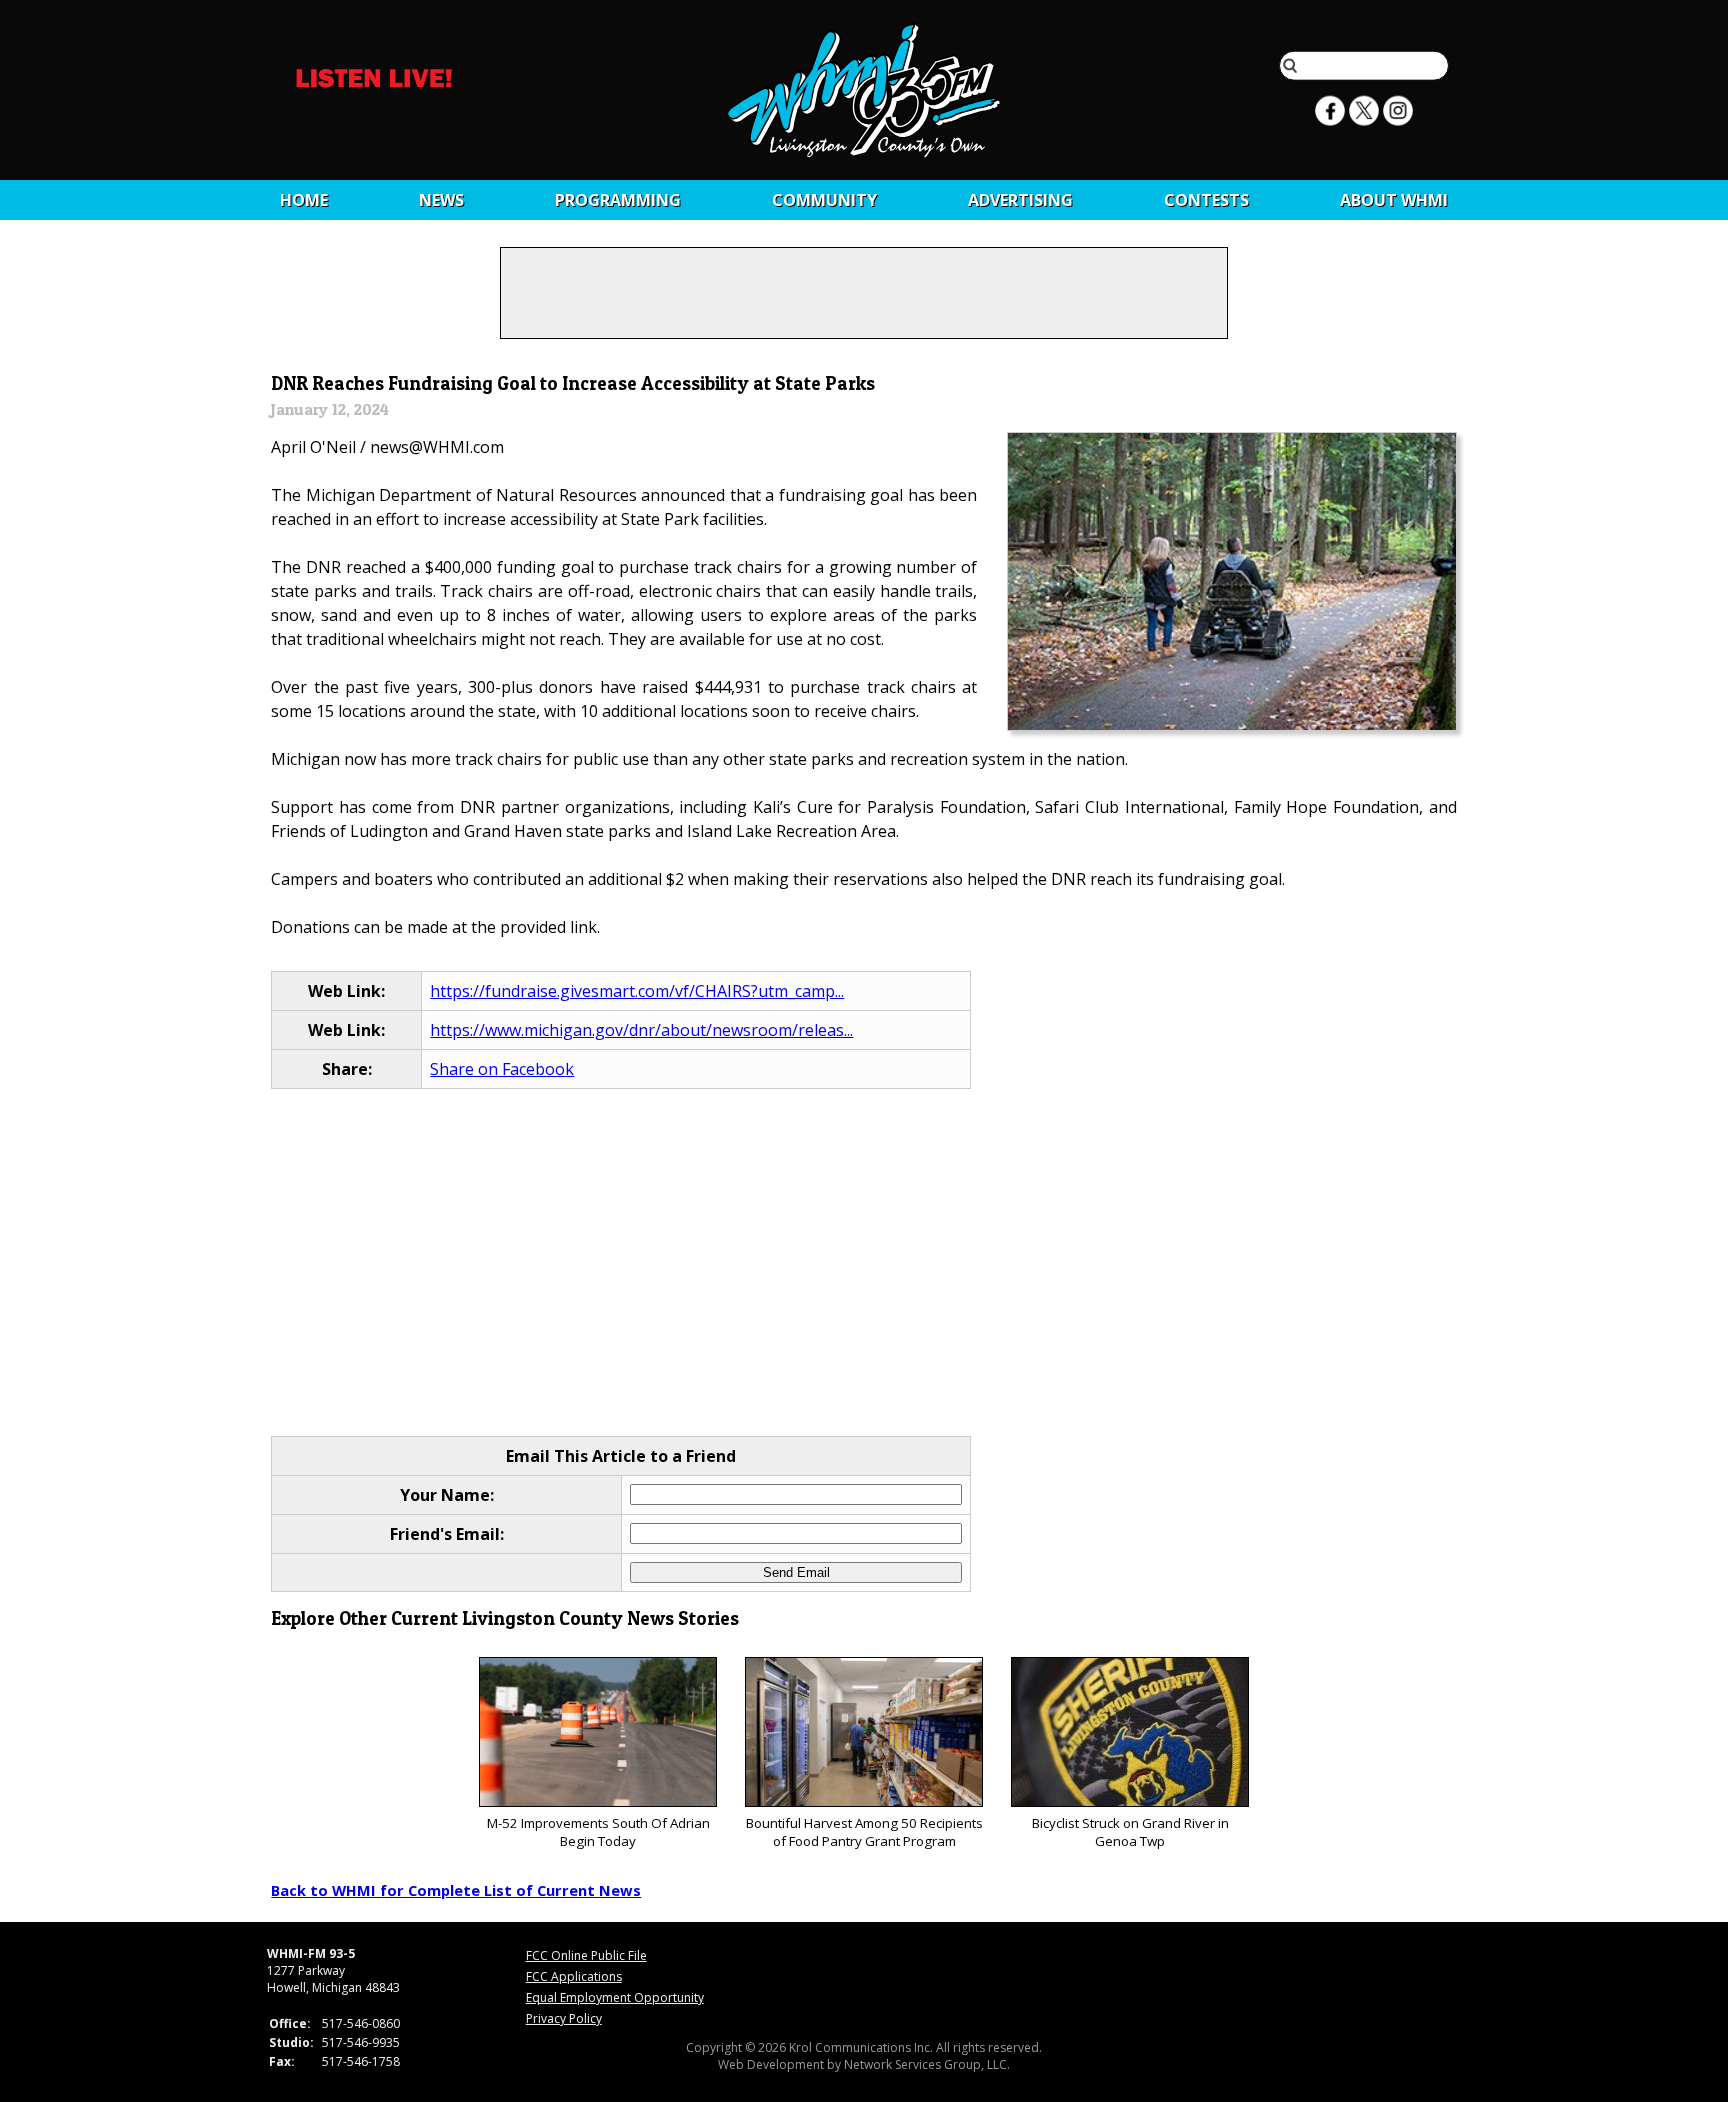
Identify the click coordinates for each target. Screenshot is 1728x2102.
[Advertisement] (864, 1264)
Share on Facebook (502, 1069)
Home (304, 200)
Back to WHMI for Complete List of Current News (456, 1890)
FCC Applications (574, 1976)
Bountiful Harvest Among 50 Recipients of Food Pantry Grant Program (864, 1832)
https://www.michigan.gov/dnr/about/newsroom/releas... (641, 1030)
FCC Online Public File (586, 1955)
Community (824, 200)
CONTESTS (1206, 200)
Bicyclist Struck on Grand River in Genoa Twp (1130, 1832)
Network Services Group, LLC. (927, 2064)
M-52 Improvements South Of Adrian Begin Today (598, 1832)
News (441, 200)
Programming (618, 200)
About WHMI (1394, 200)
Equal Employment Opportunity (615, 1997)
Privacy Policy (564, 2018)
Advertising (1020, 200)
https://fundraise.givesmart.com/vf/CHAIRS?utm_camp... (637, 991)
